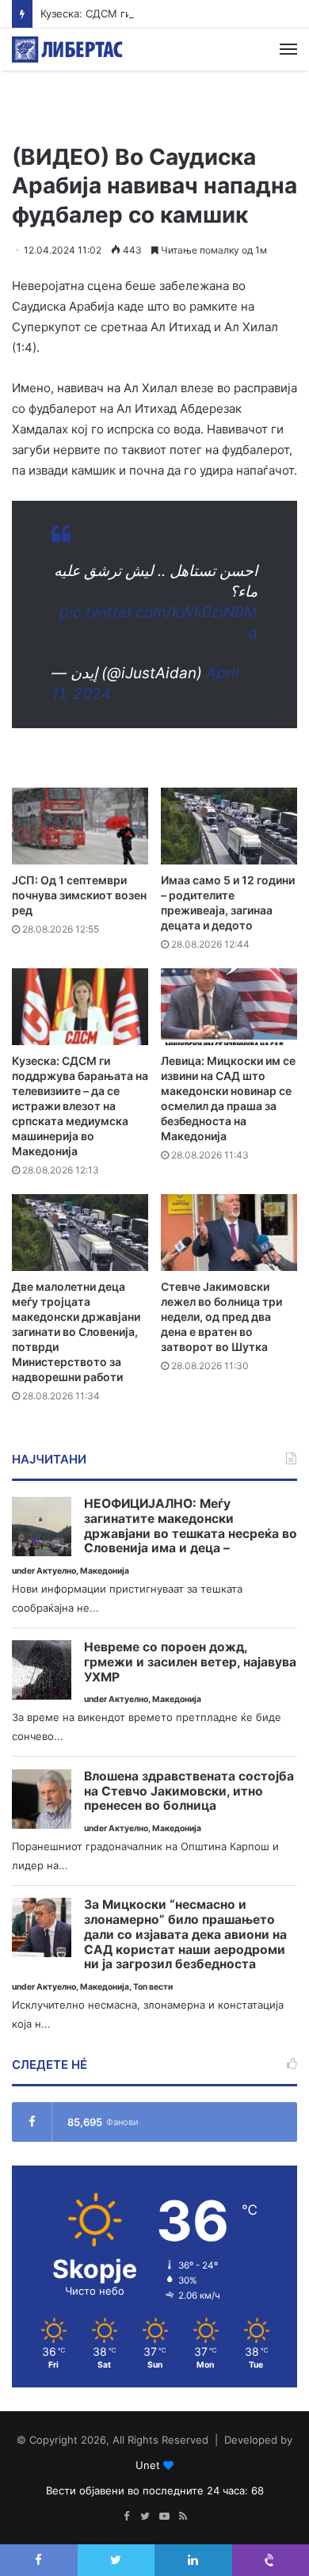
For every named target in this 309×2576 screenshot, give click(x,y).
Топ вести (153, 1987)
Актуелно (56, 1571)
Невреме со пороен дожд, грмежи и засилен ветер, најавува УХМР (190, 1662)
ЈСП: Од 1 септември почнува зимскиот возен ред (79, 895)
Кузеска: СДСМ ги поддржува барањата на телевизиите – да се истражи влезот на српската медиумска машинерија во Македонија (80, 1106)
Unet (148, 2465)
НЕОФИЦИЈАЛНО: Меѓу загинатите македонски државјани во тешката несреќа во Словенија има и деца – (191, 1526)
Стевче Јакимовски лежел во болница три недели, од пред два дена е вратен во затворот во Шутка (221, 1317)
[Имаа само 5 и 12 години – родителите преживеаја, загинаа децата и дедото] (229, 826)
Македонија (105, 1571)
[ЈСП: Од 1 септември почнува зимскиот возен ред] (80, 826)
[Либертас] (67, 50)
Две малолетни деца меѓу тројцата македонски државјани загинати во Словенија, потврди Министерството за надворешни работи (76, 1332)
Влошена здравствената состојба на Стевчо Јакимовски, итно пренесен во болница (189, 1791)
